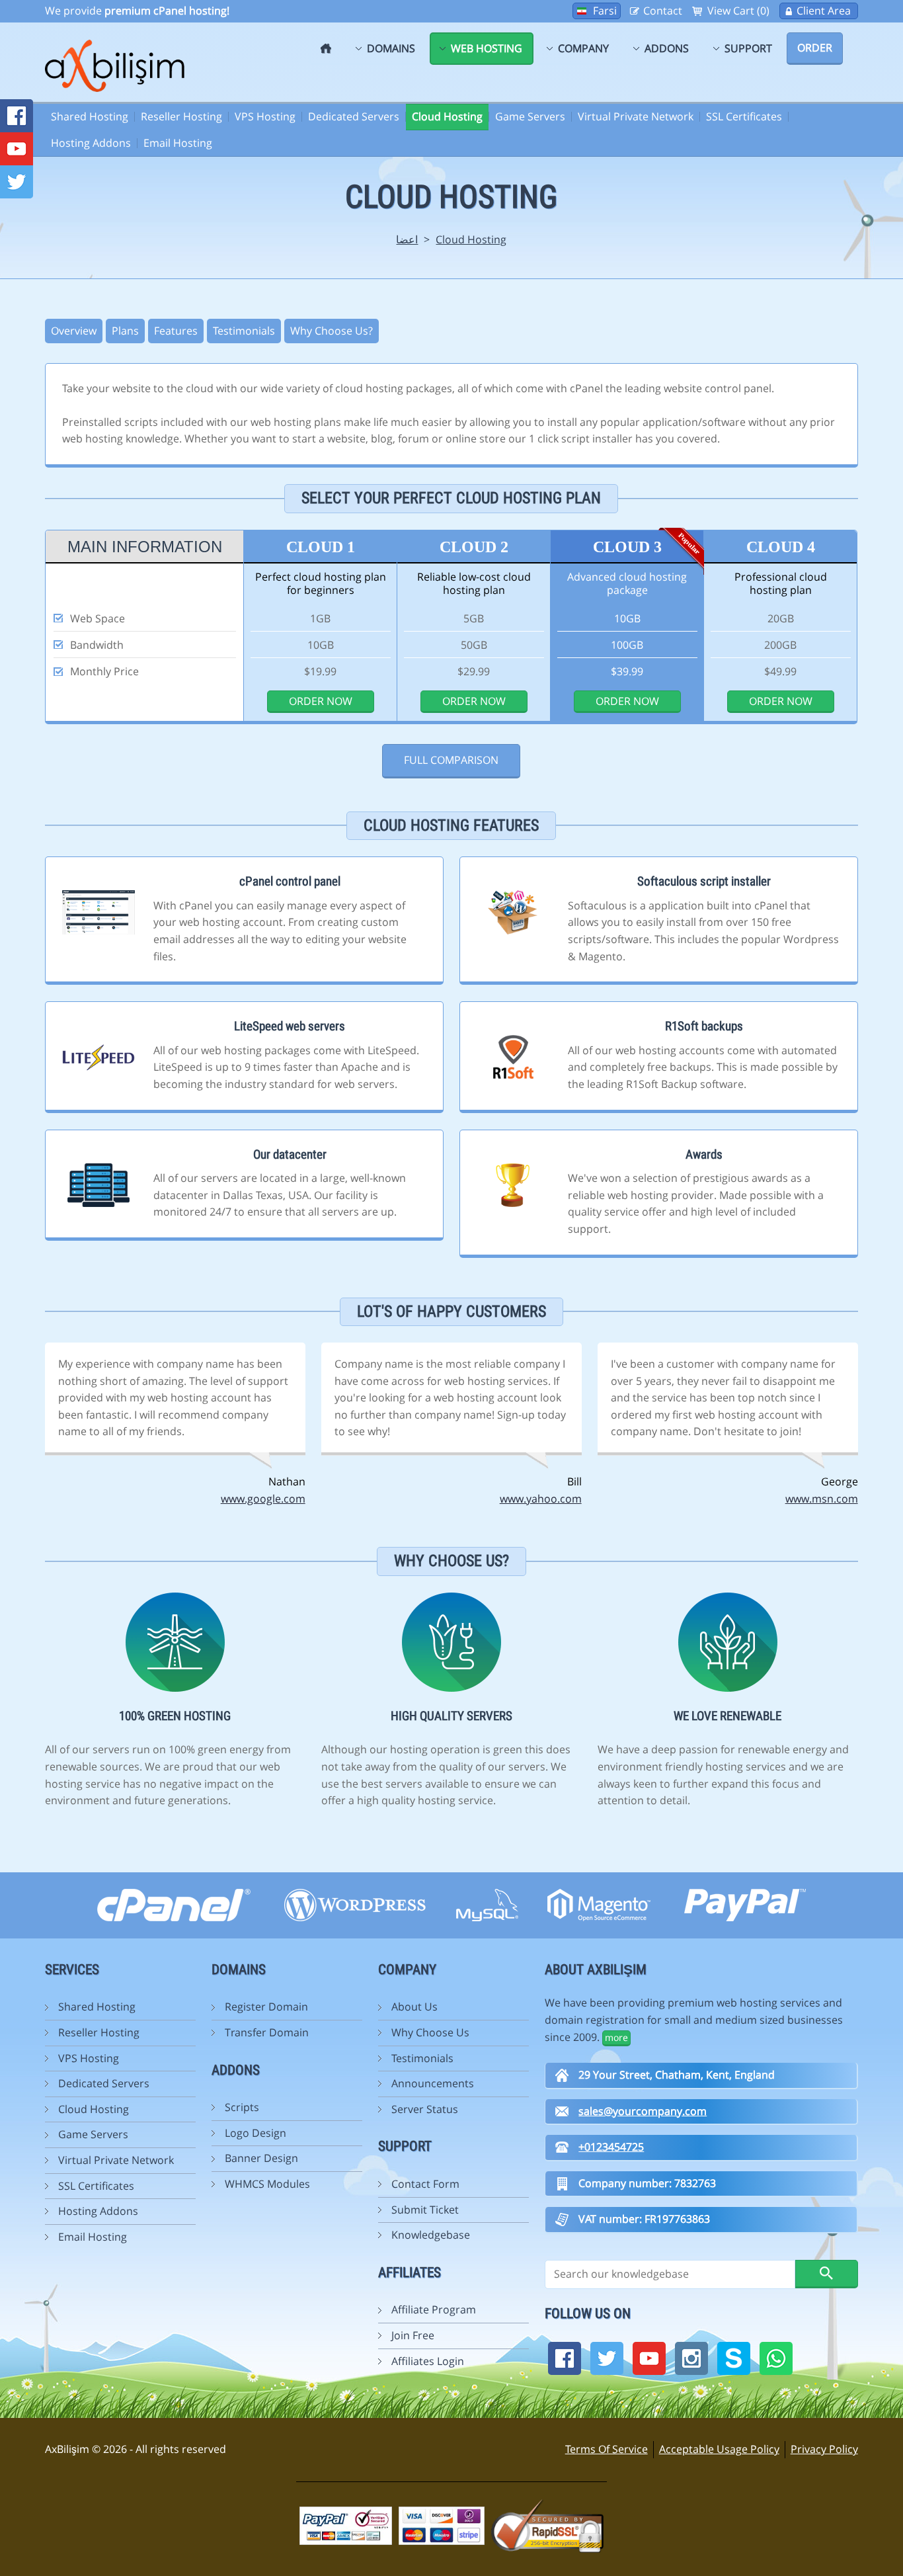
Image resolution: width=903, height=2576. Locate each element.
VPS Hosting (265, 116)
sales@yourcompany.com (643, 2111)
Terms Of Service (607, 2449)
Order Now (321, 701)
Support (748, 48)
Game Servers (530, 116)
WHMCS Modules (267, 2184)
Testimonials (244, 331)
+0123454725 (611, 2147)
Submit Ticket (425, 2210)
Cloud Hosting (447, 116)
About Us (414, 2007)
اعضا (407, 239)
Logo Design (255, 2133)
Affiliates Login (428, 2361)
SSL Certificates (744, 116)
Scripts (242, 2107)
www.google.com (263, 1499)
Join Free (413, 2335)
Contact (663, 11)
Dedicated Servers (354, 116)
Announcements (433, 2083)
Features (176, 331)
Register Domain (266, 2007)
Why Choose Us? (332, 331)
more (616, 2037)
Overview (74, 331)
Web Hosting (487, 48)
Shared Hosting (90, 116)
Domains (391, 48)
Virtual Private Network (636, 116)
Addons (667, 48)
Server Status (425, 2109)
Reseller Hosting (181, 116)
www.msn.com (822, 1499)
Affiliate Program (434, 2309)
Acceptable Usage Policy (719, 2449)
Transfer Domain (267, 2032)
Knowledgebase (431, 2235)
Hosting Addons (91, 143)
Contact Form (425, 2184)
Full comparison (451, 760)
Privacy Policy (824, 2449)
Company (583, 48)
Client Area (824, 11)
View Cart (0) (738, 11)
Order (815, 48)
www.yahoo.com (541, 1499)
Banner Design (261, 2158)
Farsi (605, 11)
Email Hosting (178, 143)
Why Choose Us (430, 2032)
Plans (125, 331)
